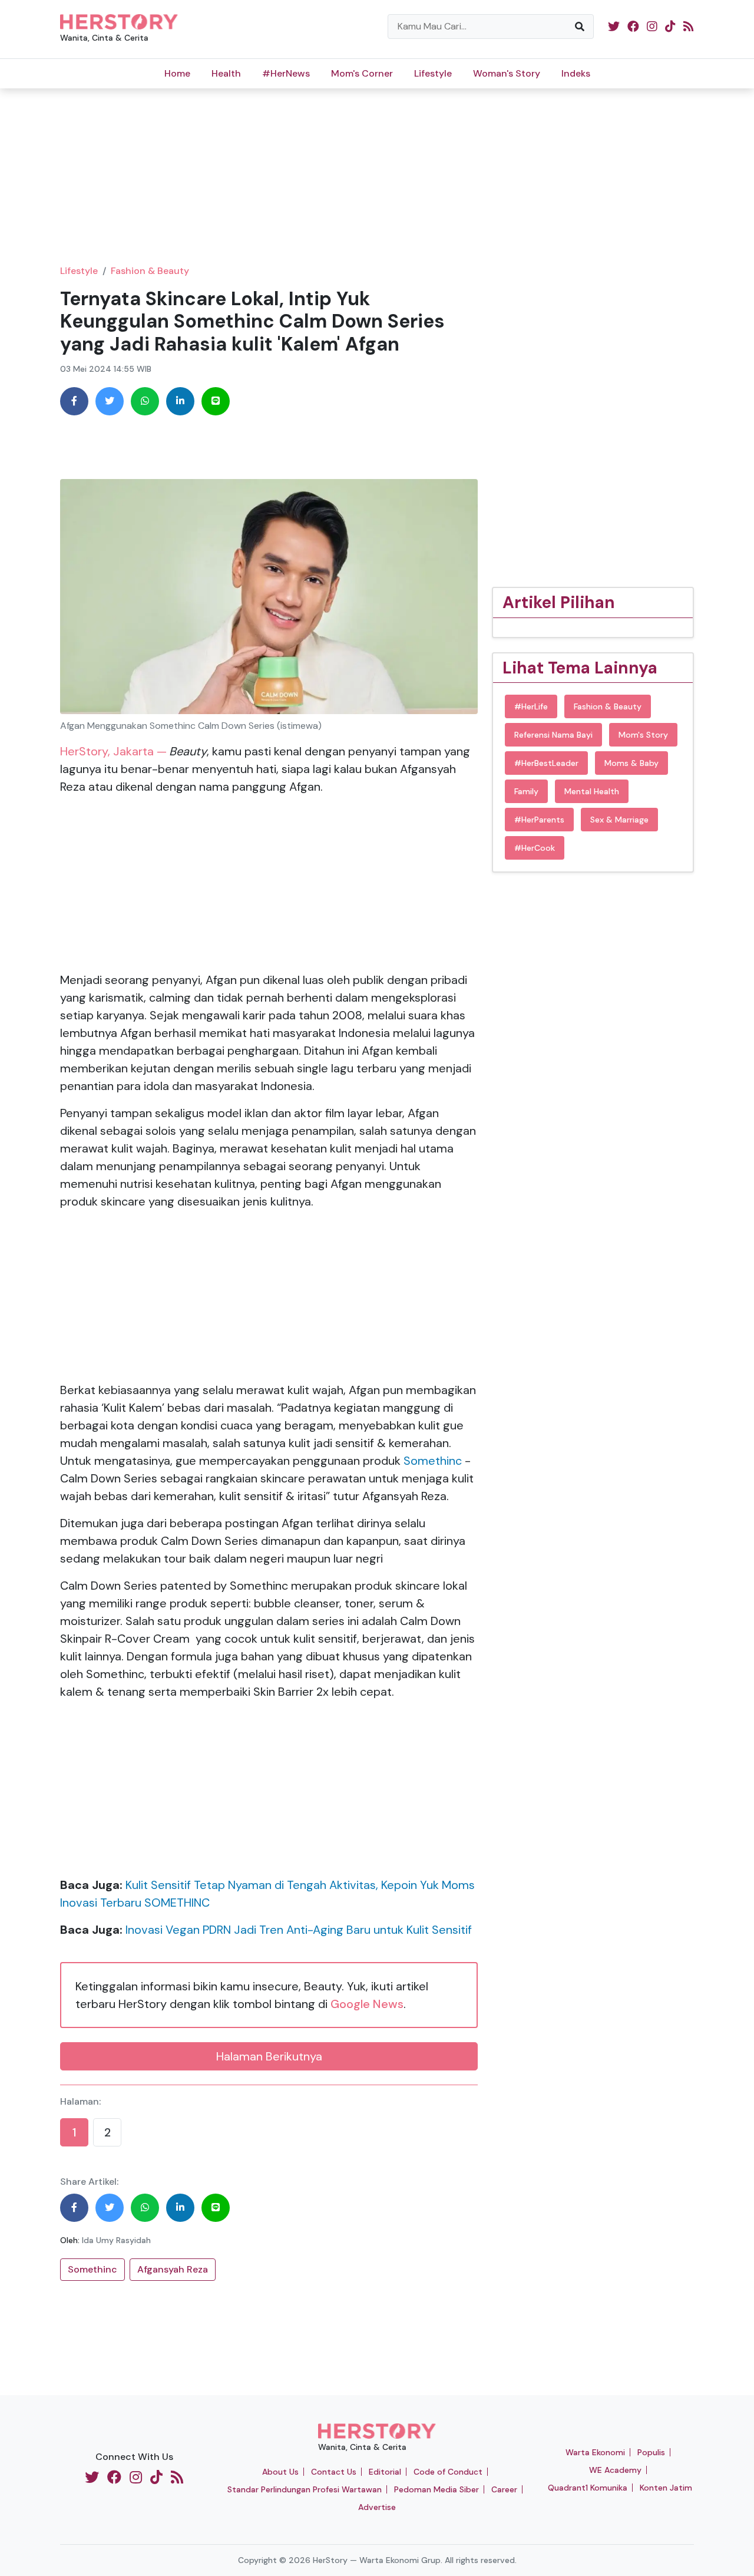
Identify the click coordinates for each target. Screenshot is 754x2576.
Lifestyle (433, 73)
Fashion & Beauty (150, 271)
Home (177, 73)
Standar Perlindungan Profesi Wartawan (305, 2489)
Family (526, 791)
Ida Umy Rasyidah (116, 2240)
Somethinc (434, 1461)
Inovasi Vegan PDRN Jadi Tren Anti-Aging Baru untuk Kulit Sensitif (299, 1930)
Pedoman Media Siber (436, 2489)
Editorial (385, 2472)
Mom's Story (643, 735)
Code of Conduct (448, 2472)
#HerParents (539, 820)
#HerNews (286, 73)
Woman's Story (507, 73)
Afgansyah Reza (173, 2269)
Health (226, 73)
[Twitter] (110, 401)
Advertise (377, 2507)
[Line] (216, 401)
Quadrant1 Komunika (588, 2488)
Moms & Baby (631, 763)
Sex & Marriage (619, 820)
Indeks (576, 73)
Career (504, 2489)
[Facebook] (74, 401)
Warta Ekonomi (595, 2452)
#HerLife (531, 706)
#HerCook (535, 848)
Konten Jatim (666, 2488)
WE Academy (615, 2470)
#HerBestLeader (546, 763)
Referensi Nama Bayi (553, 735)
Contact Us (334, 2472)
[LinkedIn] (180, 401)
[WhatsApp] (145, 401)
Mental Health (592, 791)
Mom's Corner (362, 73)
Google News (367, 2004)
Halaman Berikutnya (269, 2056)
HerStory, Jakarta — (113, 751)
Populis (651, 2452)
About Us (280, 2472)
